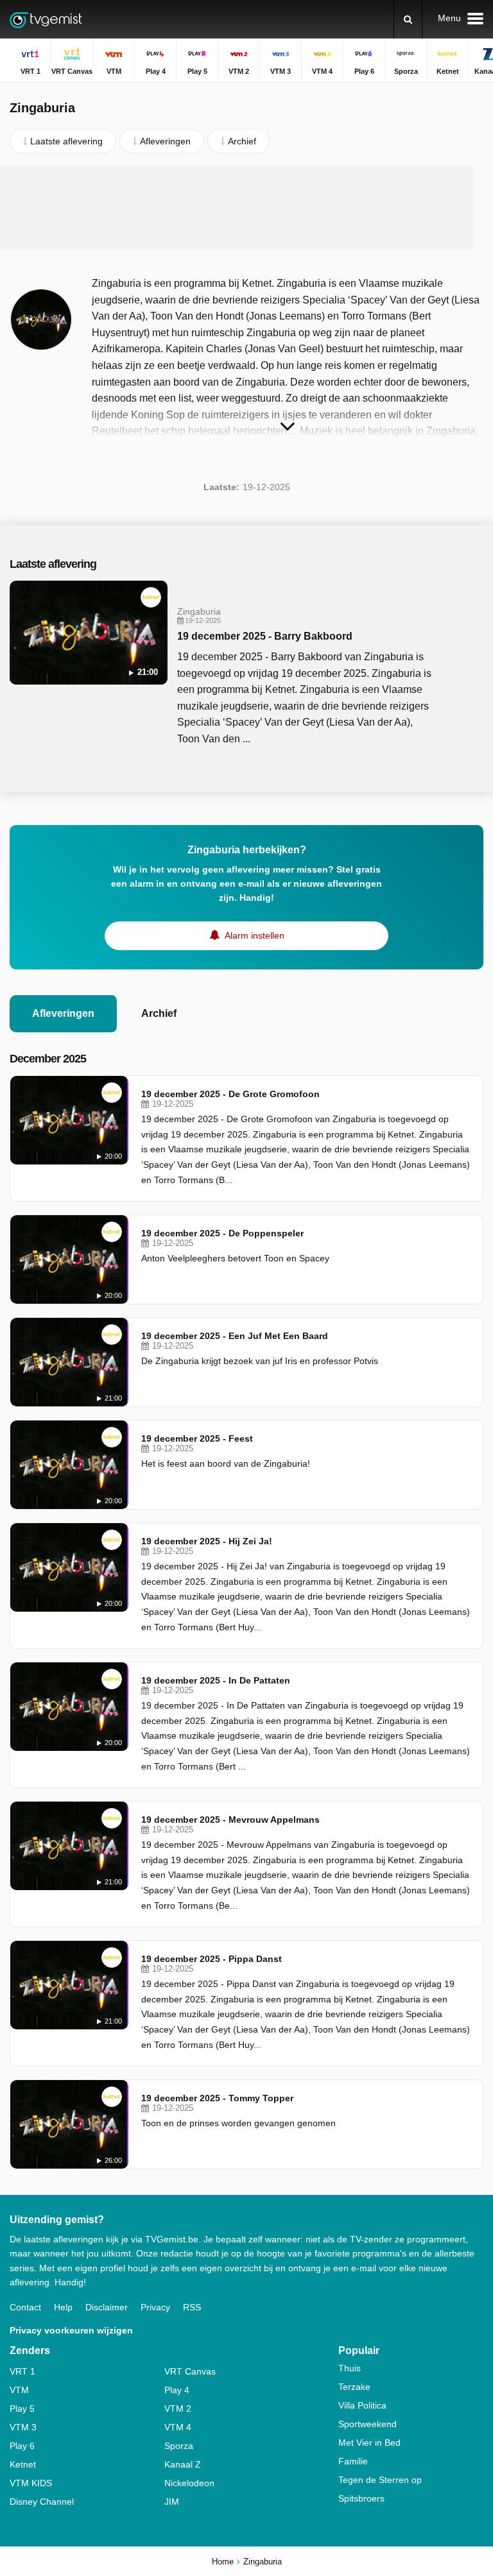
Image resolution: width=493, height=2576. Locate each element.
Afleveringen (63, 1013)
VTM (19, 2390)
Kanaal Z (183, 2464)
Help (63, 2307)
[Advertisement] (246, 208)
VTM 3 (23, 2427)
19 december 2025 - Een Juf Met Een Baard (235, 1336)
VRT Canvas (190, 2371)
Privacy (155, 2307)
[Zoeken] (408, 19)
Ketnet (23, 2464)
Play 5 (22, 2409)
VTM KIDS (31, 2483)
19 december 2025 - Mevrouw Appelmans (230, 1820)
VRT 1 (22, 2371)
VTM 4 (178, 2427)
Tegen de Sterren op (380, 2480)
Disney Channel (42, 2502)
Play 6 (22, 2446)
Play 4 (177, 2390)
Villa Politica (362, 2405)
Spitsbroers (361, 2498)
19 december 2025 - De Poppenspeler (222, 1233)
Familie (353, 2461)
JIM (172, 2502)
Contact (25, 2307)
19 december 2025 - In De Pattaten (216, 1680)
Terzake (354, 2387)
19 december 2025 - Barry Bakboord (265, 636)
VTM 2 (178, 2409)
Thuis (350, 2368)
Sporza (179, 2446)
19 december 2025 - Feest (197, 1438)
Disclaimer (107, 2307)
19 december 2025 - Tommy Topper (217, 2098)
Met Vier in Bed (369, 2443)
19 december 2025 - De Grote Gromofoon (230, 1094)
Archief (159, 1013)
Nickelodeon (189, 2483)
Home (223, 2562)
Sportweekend (368, 2424)
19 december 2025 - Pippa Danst (212, 1959)
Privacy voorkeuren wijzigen (71, 2330)
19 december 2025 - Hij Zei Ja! (207, 1541)
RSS (192, 2307)
